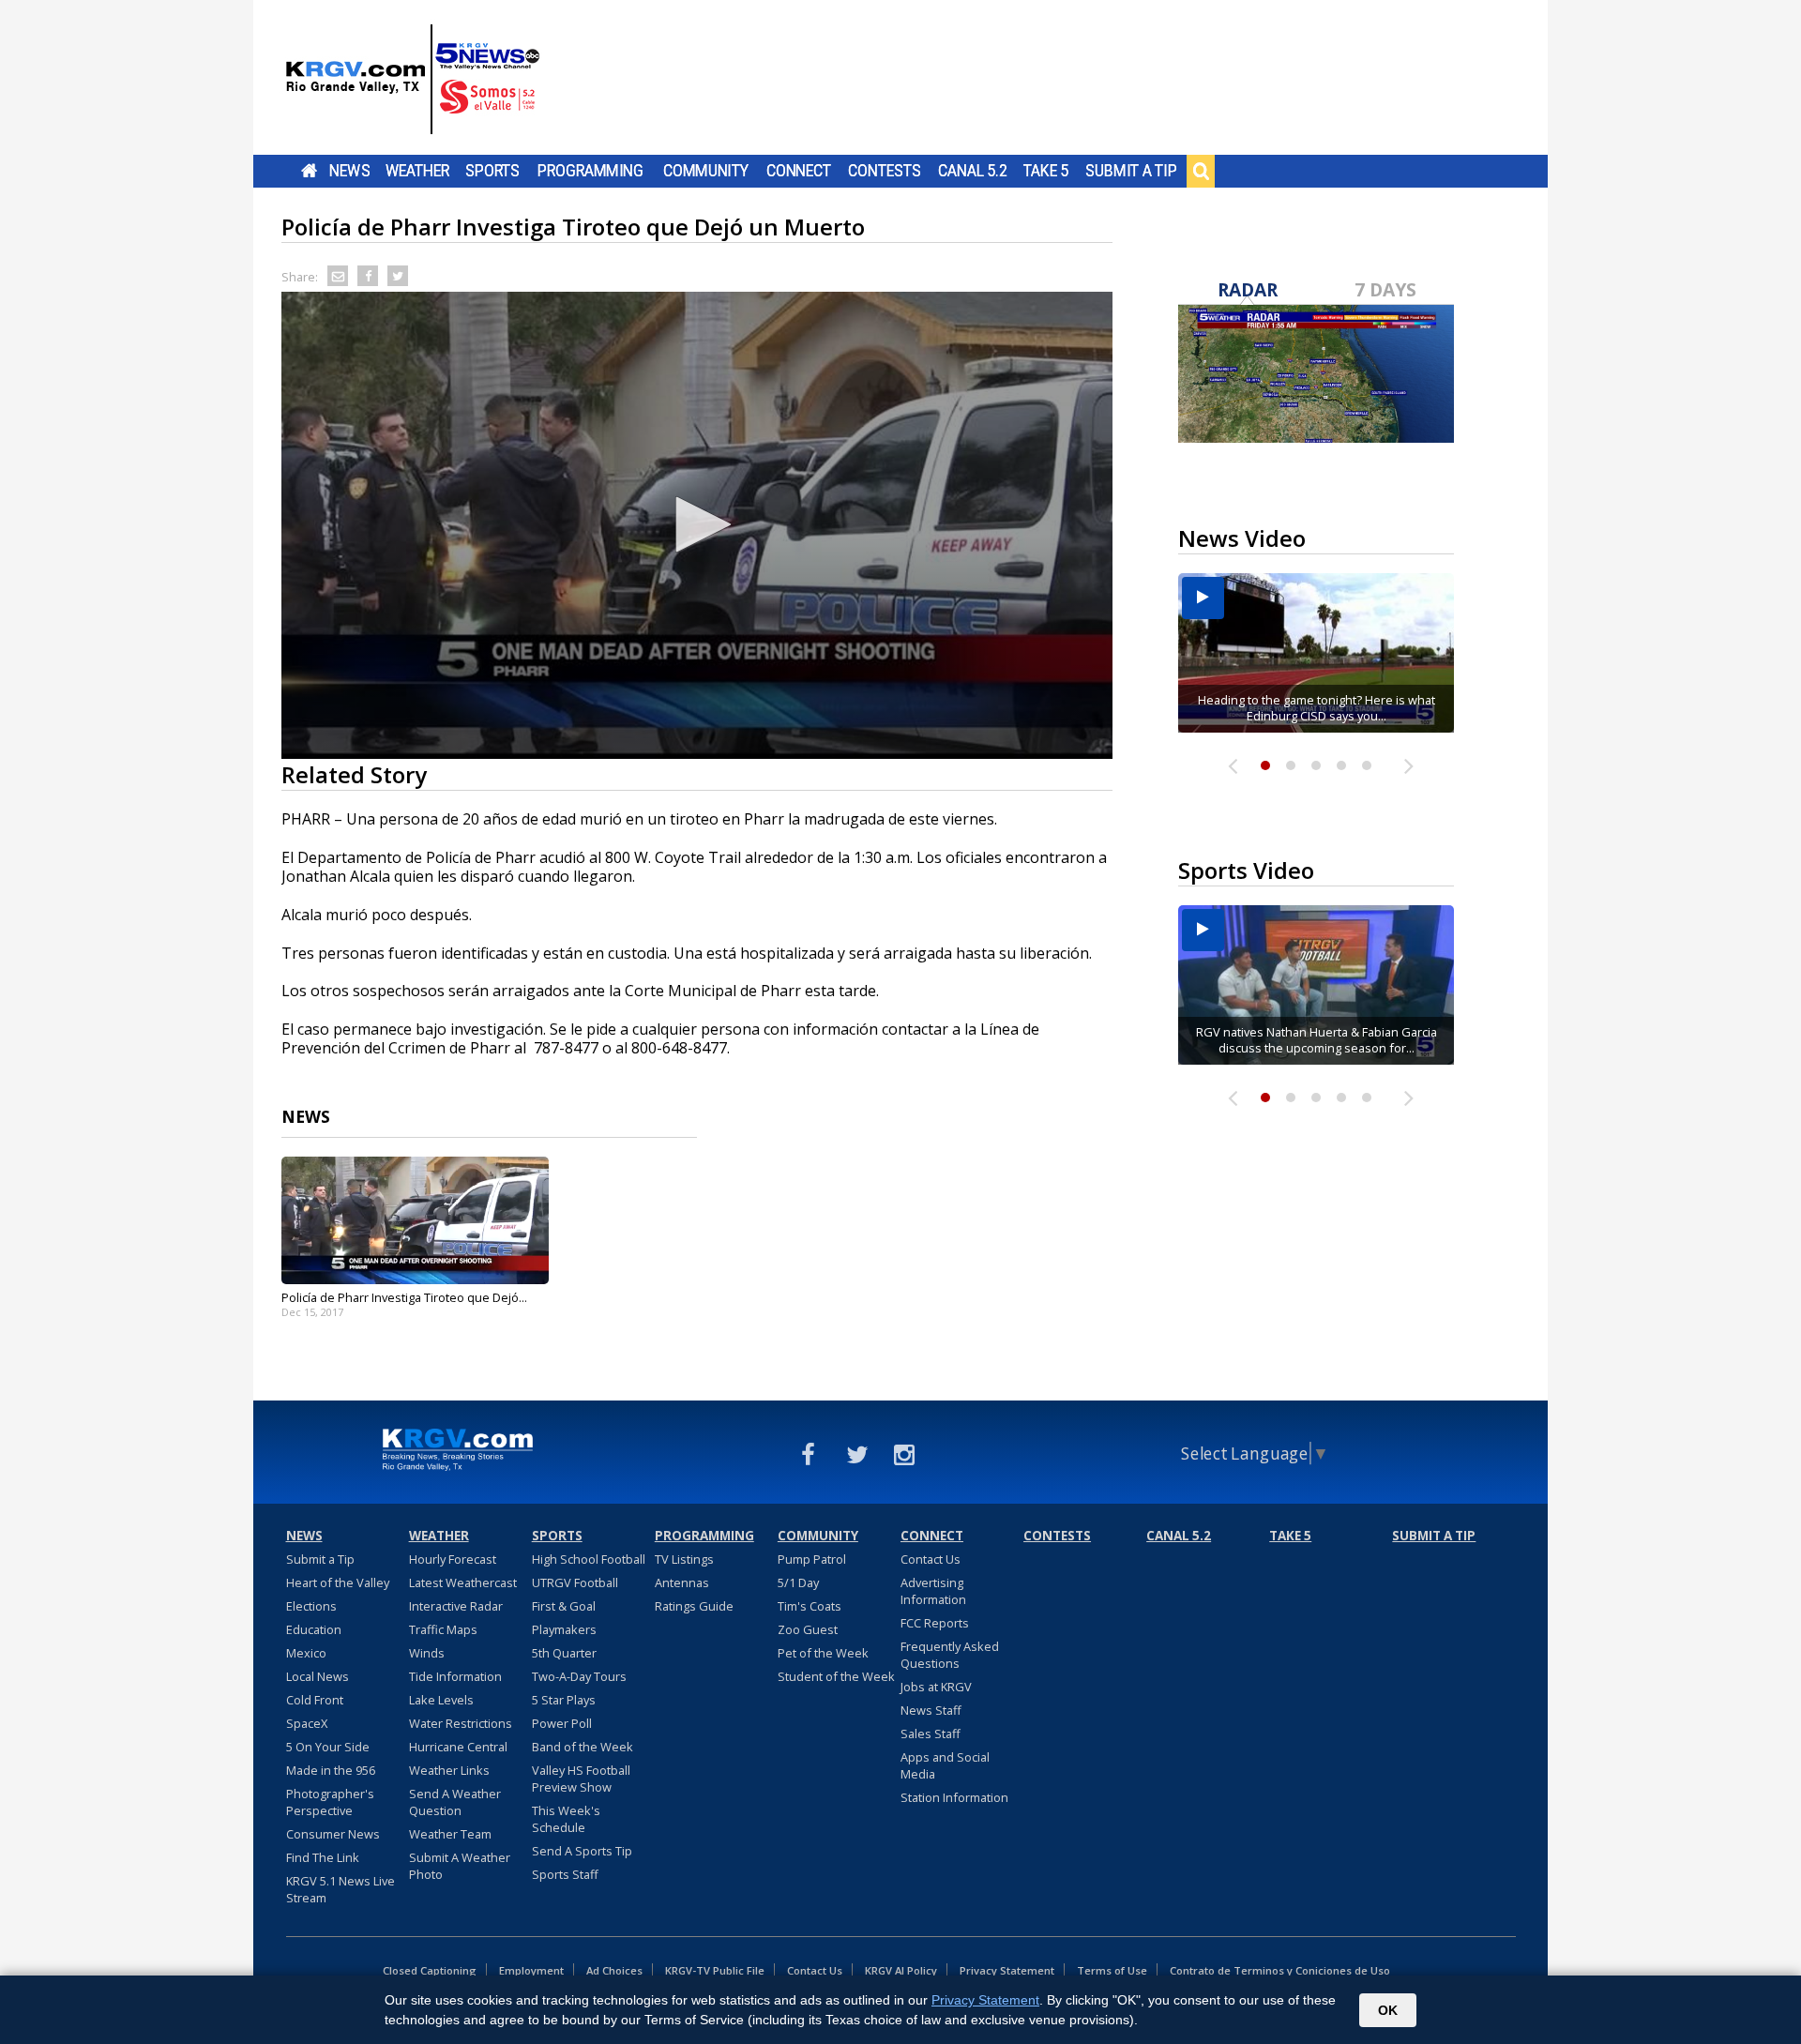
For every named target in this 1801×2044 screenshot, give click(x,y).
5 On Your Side (328, 1747)
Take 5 (1046, 171)
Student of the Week (836, 1676)
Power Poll (562, 1723)
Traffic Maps (443, 1629)
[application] (697, 525)
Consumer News (333, 1834)
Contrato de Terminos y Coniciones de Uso (1280, 1970)
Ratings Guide (694, 1606)
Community (706, 171)
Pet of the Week (823, 1653)
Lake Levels (441, 1700)
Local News (318, 1676)
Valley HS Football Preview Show (581, 1779)
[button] (697, 524)
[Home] (413, 80)
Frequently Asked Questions (950, 1655)
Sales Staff (931, 1734)
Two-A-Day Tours (579, 1676)
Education (314, 1629)
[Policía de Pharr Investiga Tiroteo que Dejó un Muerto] (415, 1220)
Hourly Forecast (453, 1559)
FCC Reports (935, 1623)
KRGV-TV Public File (715, 1970)
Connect (799, 171)
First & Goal (564, 1606)
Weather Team (450, 1834)
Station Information (954, 1797)
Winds (427, 1653)
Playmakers (564, 1629)
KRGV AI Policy (901, 1970)
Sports (492, 171)
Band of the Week (583, 1747)
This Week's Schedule (566, 1819)
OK (1388, 2010)
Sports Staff (565, 1874)
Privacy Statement (1007, 1970)
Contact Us (931, 1559)
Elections (311, 1606)
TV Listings (684, 1559)
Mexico (306, 1653)
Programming (590, 171)
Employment (531, 1970)
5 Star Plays (564, 1700)
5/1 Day (798, 1582)
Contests (884, 171)
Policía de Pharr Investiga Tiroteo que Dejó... (404, 1297)
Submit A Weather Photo (460, 1866)
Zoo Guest (808, 1629)
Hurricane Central (458, 1747)
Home (309, 171)
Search (1201, 171)
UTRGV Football (575, 1582)
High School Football (589, 1559)
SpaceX (307, 1723)
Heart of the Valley (338, 1582)
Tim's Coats (810, 1606)
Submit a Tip (1131, 171)
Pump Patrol (812, 1559)
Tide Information (455, 1676)
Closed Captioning (430, 1970)
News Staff (931, 1710)
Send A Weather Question (455, 1802)
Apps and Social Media (945, 1765)
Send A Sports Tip (582, 1851)
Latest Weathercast (463, 1582)
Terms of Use (1112, 1970)
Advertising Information (933, 1591)
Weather (417, 171)
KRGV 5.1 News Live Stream (341, 1889)
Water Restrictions (461, 1723)
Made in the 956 (331, 1770)
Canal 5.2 (973, 171)
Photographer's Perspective (330, 1802)
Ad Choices (614, 1970)
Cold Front (315, 1700)
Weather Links (449, 1770)
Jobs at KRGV (936, 1687)
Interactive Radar (456, 1606)
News (349, 171)
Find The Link (323, 1857)
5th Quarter (564, 1653)
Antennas (682, 1582)
